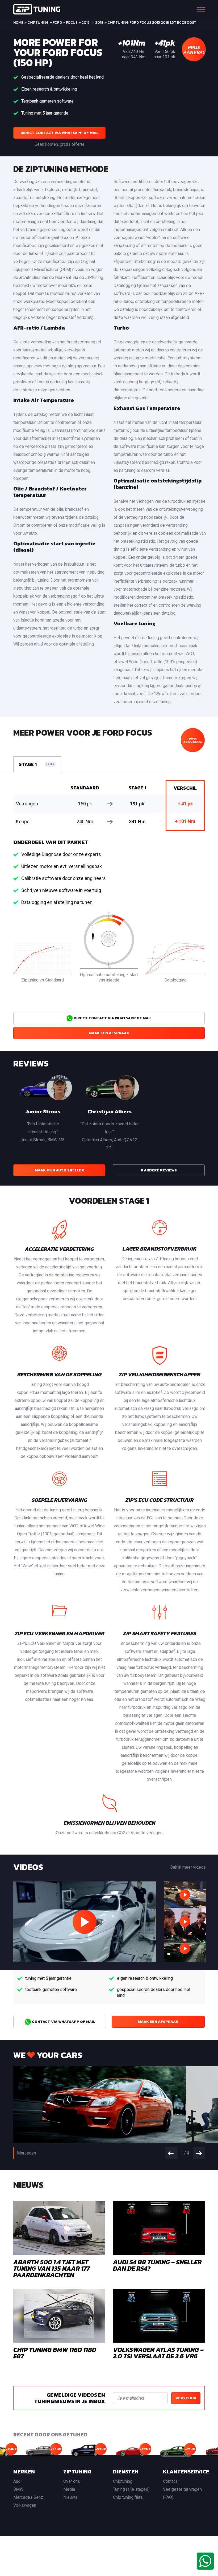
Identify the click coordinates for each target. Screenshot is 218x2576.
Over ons (72, 2481)
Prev (171, 2153)
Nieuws (70, 2497)
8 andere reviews (159, 1170)
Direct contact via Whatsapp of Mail (59, 133)
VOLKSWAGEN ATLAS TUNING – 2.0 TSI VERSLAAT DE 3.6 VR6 (158, 2353)
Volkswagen (25, 2505)
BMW (18, 2489)
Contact (170, 2481)
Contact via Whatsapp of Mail (63, 2022)
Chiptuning (38, 23)
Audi (17, 2481)
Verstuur (186, 2398)
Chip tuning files (128, 2497)
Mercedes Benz (28, 2497)
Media (69, 2489)
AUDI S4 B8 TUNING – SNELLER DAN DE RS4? (157, 2265)
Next (199, 2153)
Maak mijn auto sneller (59, 1170)
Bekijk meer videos (188, 1867)
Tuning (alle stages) (131, 2489)
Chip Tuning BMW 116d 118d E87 (55, 2353)
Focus (72, 23)
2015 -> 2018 (93, 23)
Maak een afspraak (109, 1033)
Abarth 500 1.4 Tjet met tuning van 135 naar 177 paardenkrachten (52, 2268)
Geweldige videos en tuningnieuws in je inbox (70, 2398)
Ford (57, 23)
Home (18, 23)
